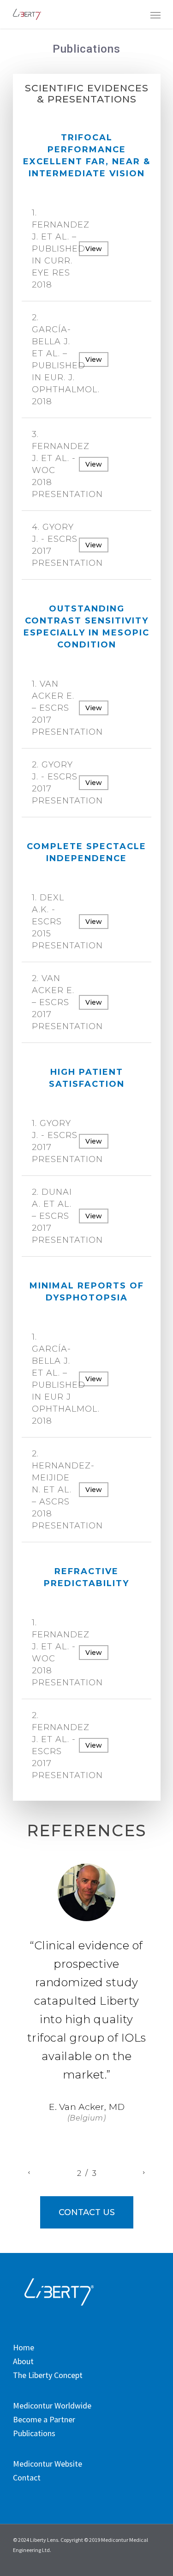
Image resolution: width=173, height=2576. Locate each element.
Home (24, 2348)
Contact (27, 2478)
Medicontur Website (48, 2464)
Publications (34, 2433)
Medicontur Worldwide (52, 2406)
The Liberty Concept (48, 2375)
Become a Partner (44, 2420)
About (23, 2361)
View (94, 249)
